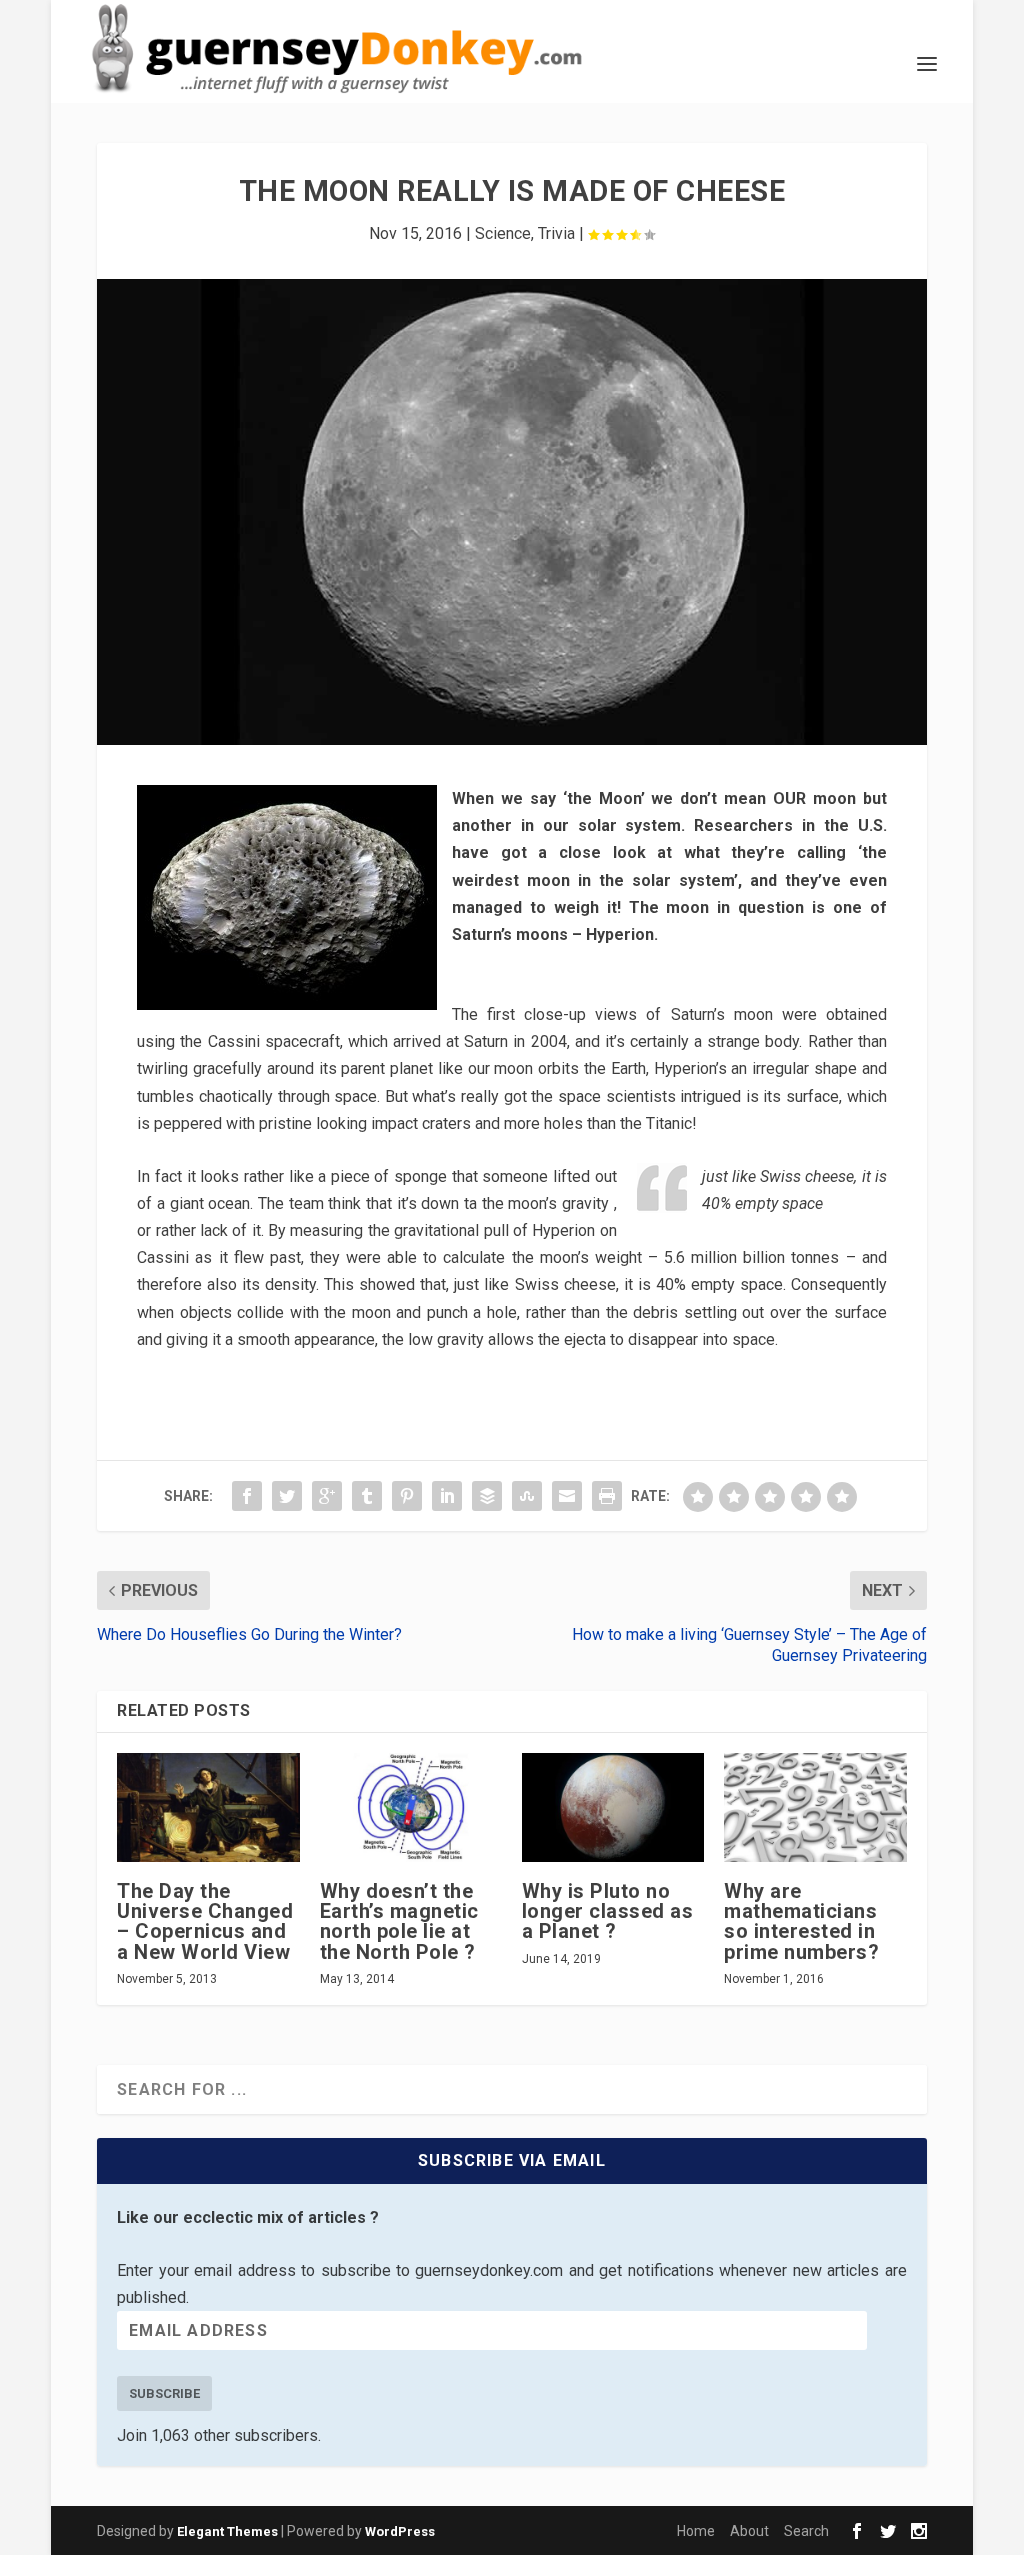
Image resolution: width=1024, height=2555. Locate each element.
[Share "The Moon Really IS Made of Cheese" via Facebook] (247, 1496)
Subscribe (164, 2393)
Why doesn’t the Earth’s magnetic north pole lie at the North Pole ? (399, 1921)
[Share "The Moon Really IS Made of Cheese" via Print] (607, 1496)
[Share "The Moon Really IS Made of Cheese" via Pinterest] (407, 1496)
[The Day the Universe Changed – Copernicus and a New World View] (208, 1807)
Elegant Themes (227, 2531)
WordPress (400, 2531)
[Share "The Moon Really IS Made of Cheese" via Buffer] (487, 1496)
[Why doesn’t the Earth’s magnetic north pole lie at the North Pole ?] (411, 1807)
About (749, 2531)
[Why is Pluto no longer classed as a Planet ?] (613, 1807)
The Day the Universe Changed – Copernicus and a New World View (205, 1921)
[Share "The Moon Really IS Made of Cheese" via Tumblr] (367, 1496)
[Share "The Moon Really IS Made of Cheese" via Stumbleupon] (527, 1496)
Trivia (556, 233)
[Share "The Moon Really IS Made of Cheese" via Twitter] (287, 1496)
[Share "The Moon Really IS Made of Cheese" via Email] (567, 1496)
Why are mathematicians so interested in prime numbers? (801, 1921)
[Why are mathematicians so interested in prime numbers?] (815, 1807)
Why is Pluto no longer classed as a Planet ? (608, 1911)
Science (503, 233)
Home (696, 2531)
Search (806, 2531)
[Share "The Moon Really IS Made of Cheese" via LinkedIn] (447, 1496)
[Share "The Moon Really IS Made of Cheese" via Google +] (327, 1496)
